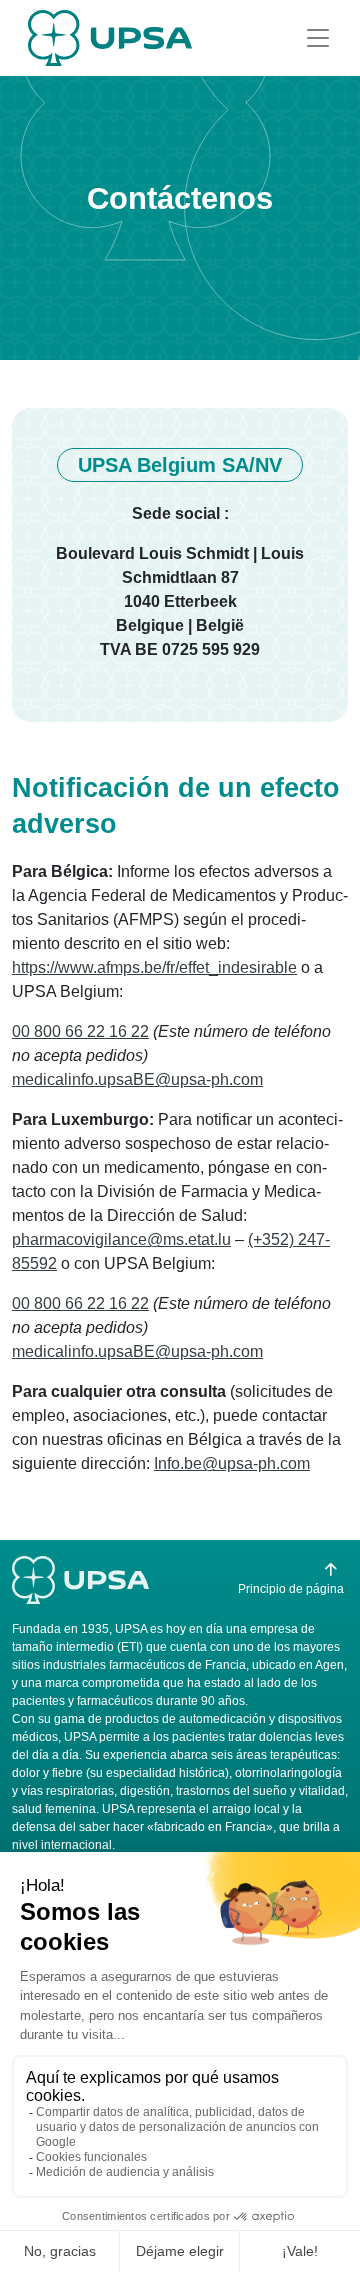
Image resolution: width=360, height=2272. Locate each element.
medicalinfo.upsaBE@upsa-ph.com (137, 1079)
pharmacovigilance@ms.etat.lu (121, 1239)
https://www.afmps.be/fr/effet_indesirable (154, 967)
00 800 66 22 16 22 (80, 1031)
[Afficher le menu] (318, 38)
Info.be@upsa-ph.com (232, 1463)
